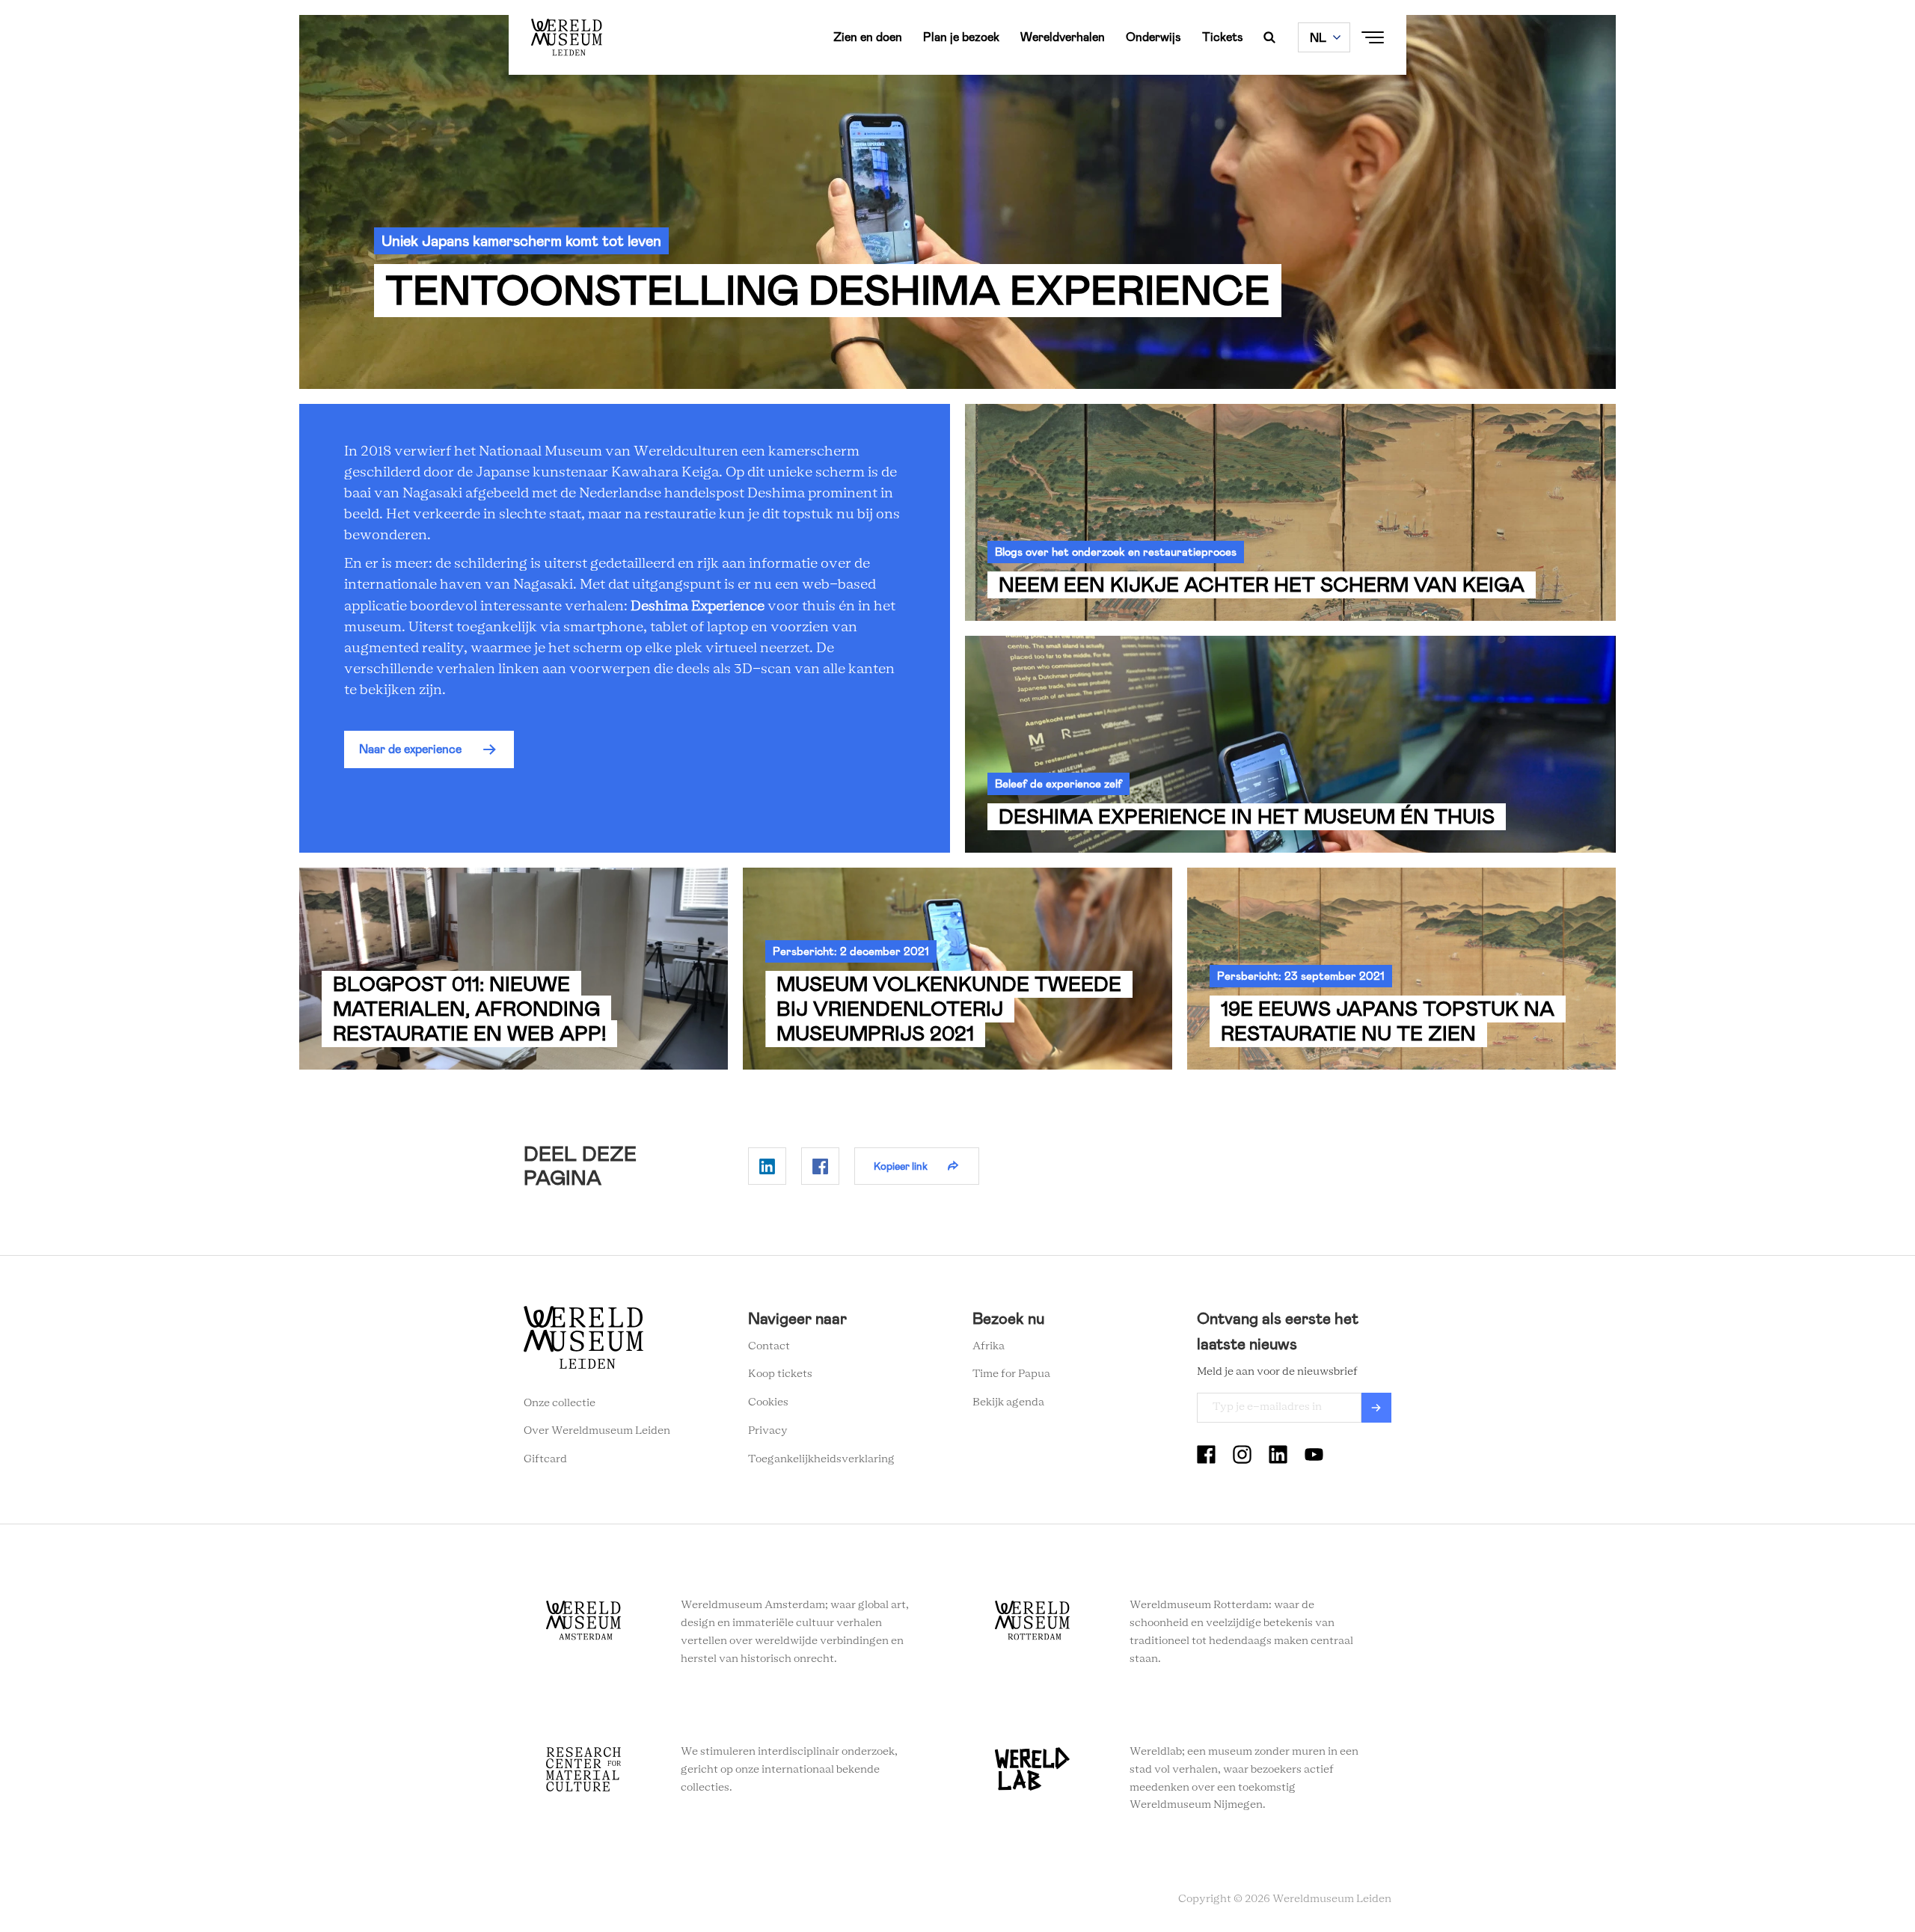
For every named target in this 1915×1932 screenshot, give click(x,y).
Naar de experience (410, 749)
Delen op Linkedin (767, 1166)
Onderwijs (1153, 37)
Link (1290, 512)
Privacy (768, 1431)
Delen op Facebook (820, 1166)
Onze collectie (560, 1403)
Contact (769, 1346)
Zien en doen (868, 37)
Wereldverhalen (1063, 37)
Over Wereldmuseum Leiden (597, 1431)
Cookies (768, 1402)
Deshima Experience (698, 607)
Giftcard (545, 1459)
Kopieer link (901, 1166)
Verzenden (1376, 1408)
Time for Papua (1011, 1374)
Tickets (1223, 37)
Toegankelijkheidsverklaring (821, 1459)
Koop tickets (780, 1374)
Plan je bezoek (961, 37)
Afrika (989, 1346)
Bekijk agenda (1008, 1402)
